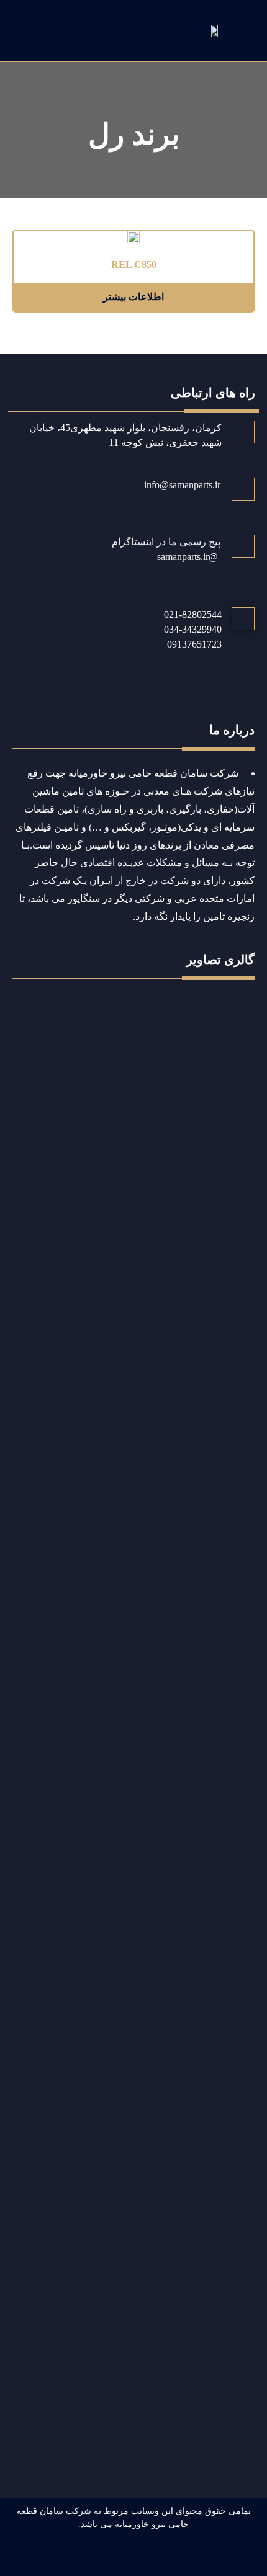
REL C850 (134, 265)
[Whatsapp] (163, 2556)
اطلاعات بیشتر (133, 297)
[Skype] (105, 2556)
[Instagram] (134, 2556)
